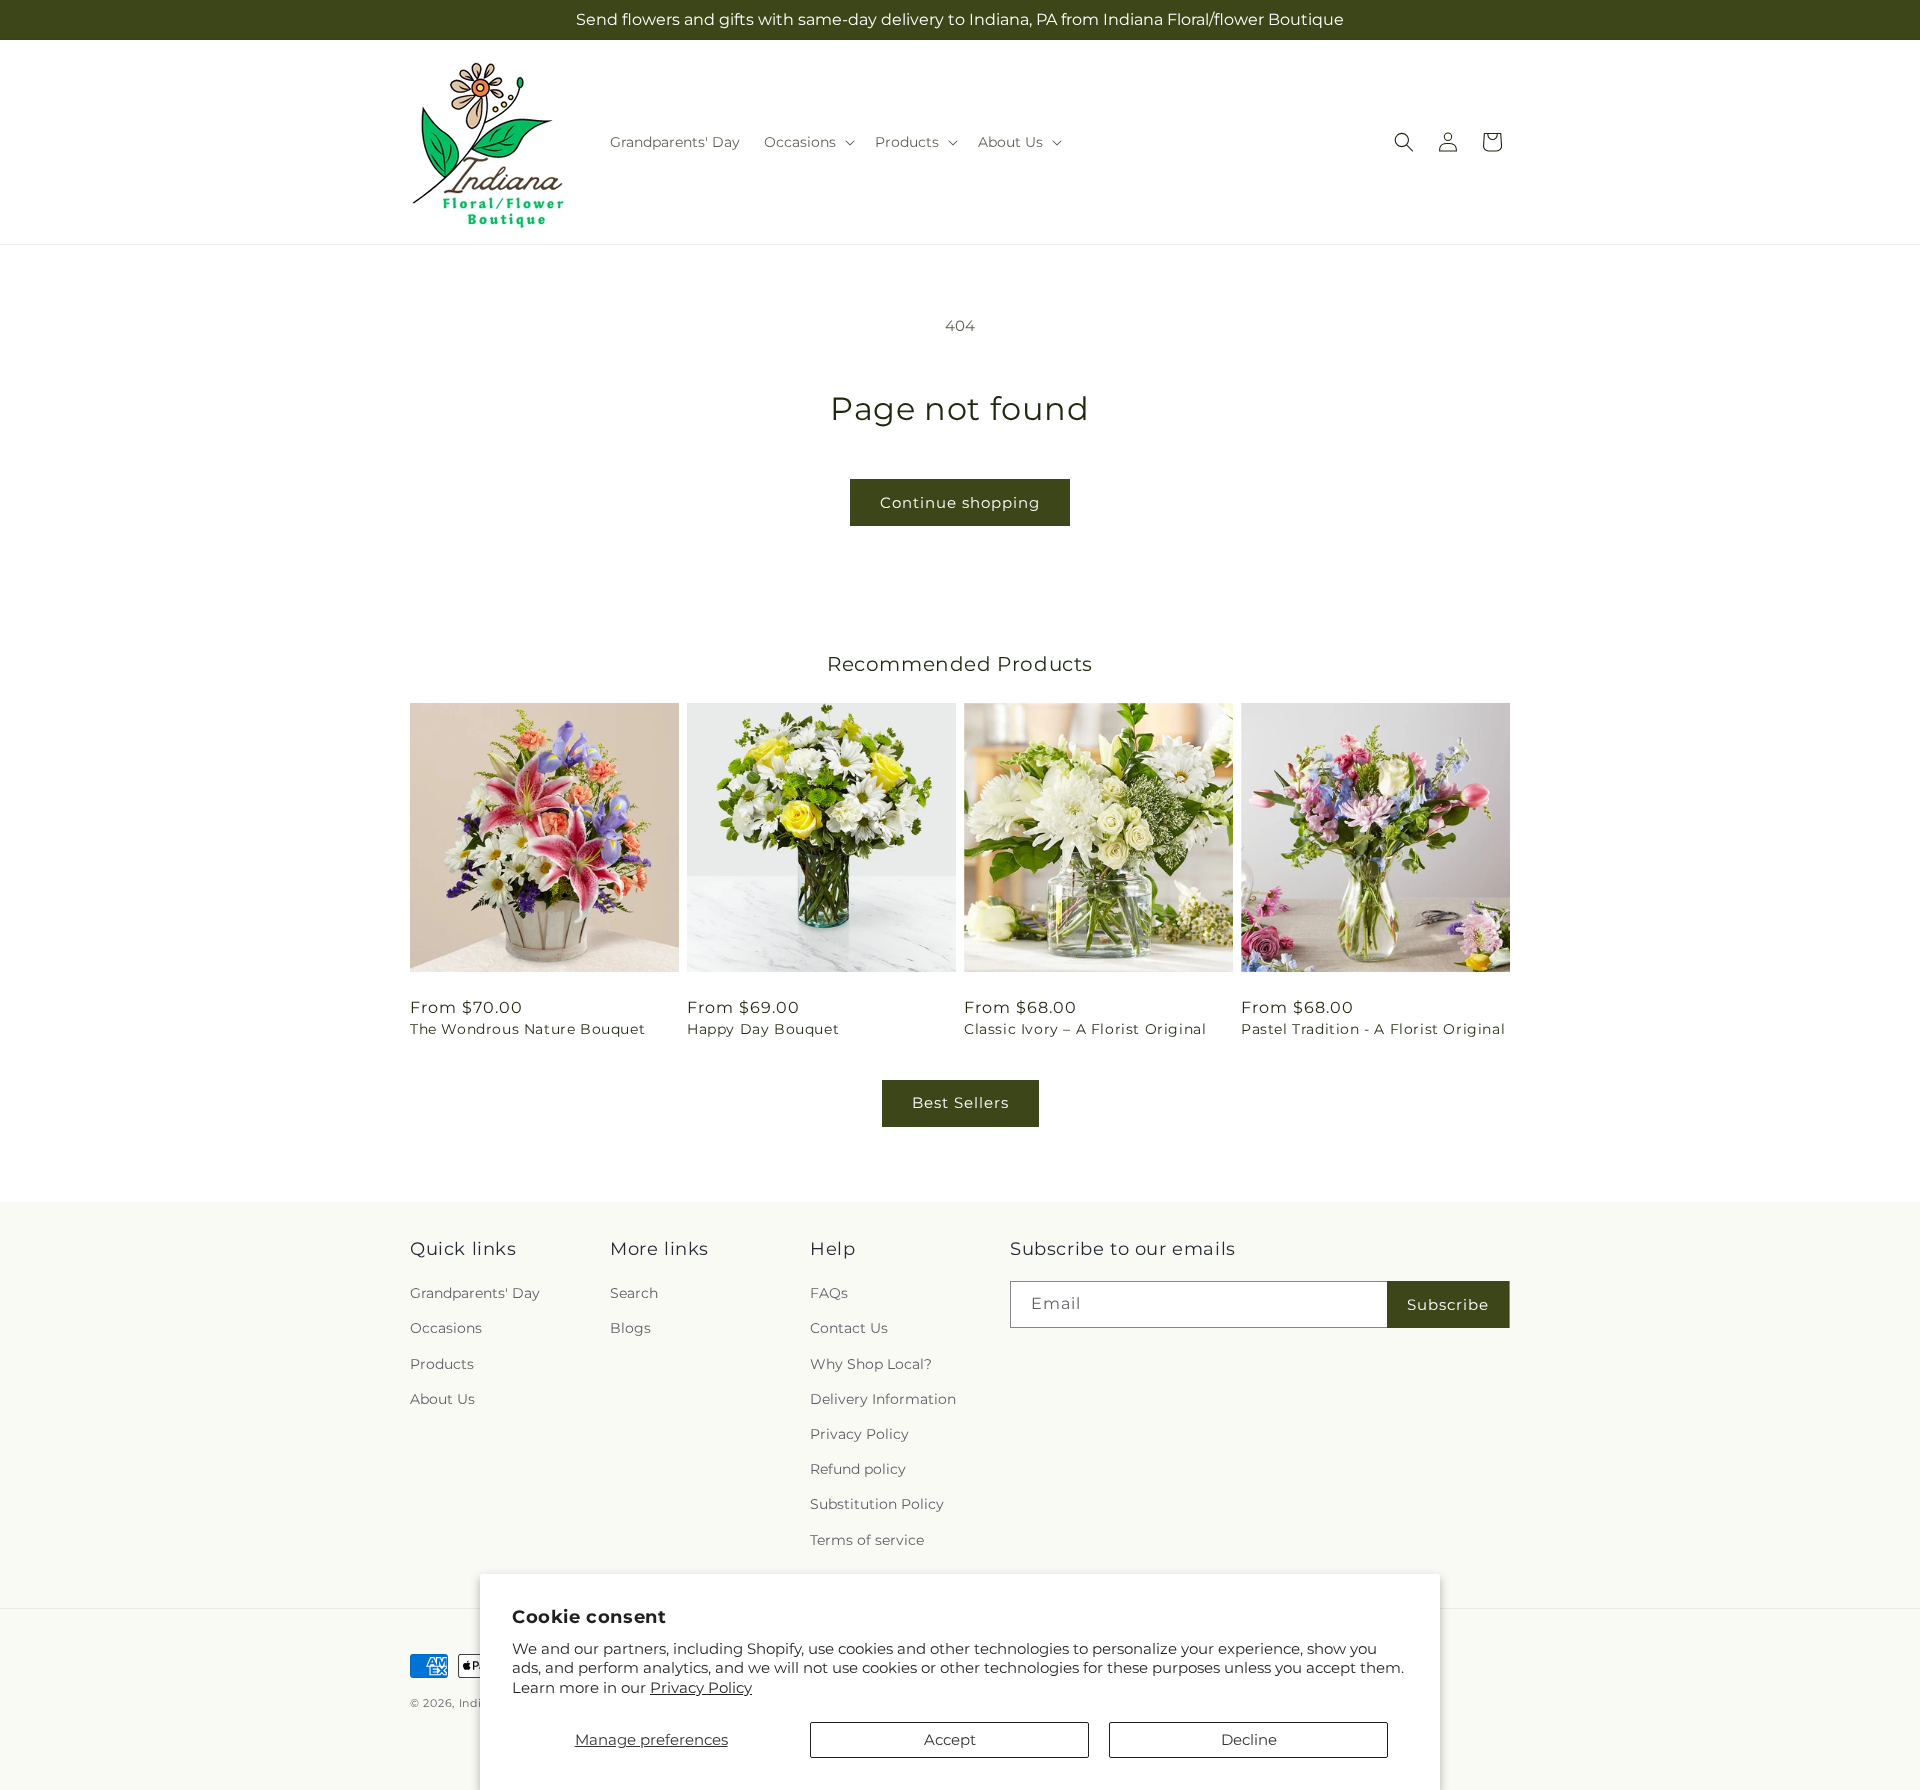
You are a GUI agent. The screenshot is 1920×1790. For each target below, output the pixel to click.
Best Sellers (960, 1102)
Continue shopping (960, 502)
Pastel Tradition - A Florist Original (1373, 1029)
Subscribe (1448, 1304)
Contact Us (849, 1329)
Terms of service (867, 1540)
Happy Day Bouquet (763, 1029)
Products (442, 1364)
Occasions (446, 1329)
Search (634, 1293)
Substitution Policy (877, 1504)
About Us (442, 1399)
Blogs (630, 1329)
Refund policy (858, 1469)
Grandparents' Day (475, 1293)
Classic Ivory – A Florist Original (1085, 1029)
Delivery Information (883, 1399)
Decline (1249, 1739)
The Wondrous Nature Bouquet (527, 1029)
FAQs (829, 1293)
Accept (950, 1739)
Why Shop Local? (871, 1364)
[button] (807, 142)
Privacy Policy (701, 1687)
